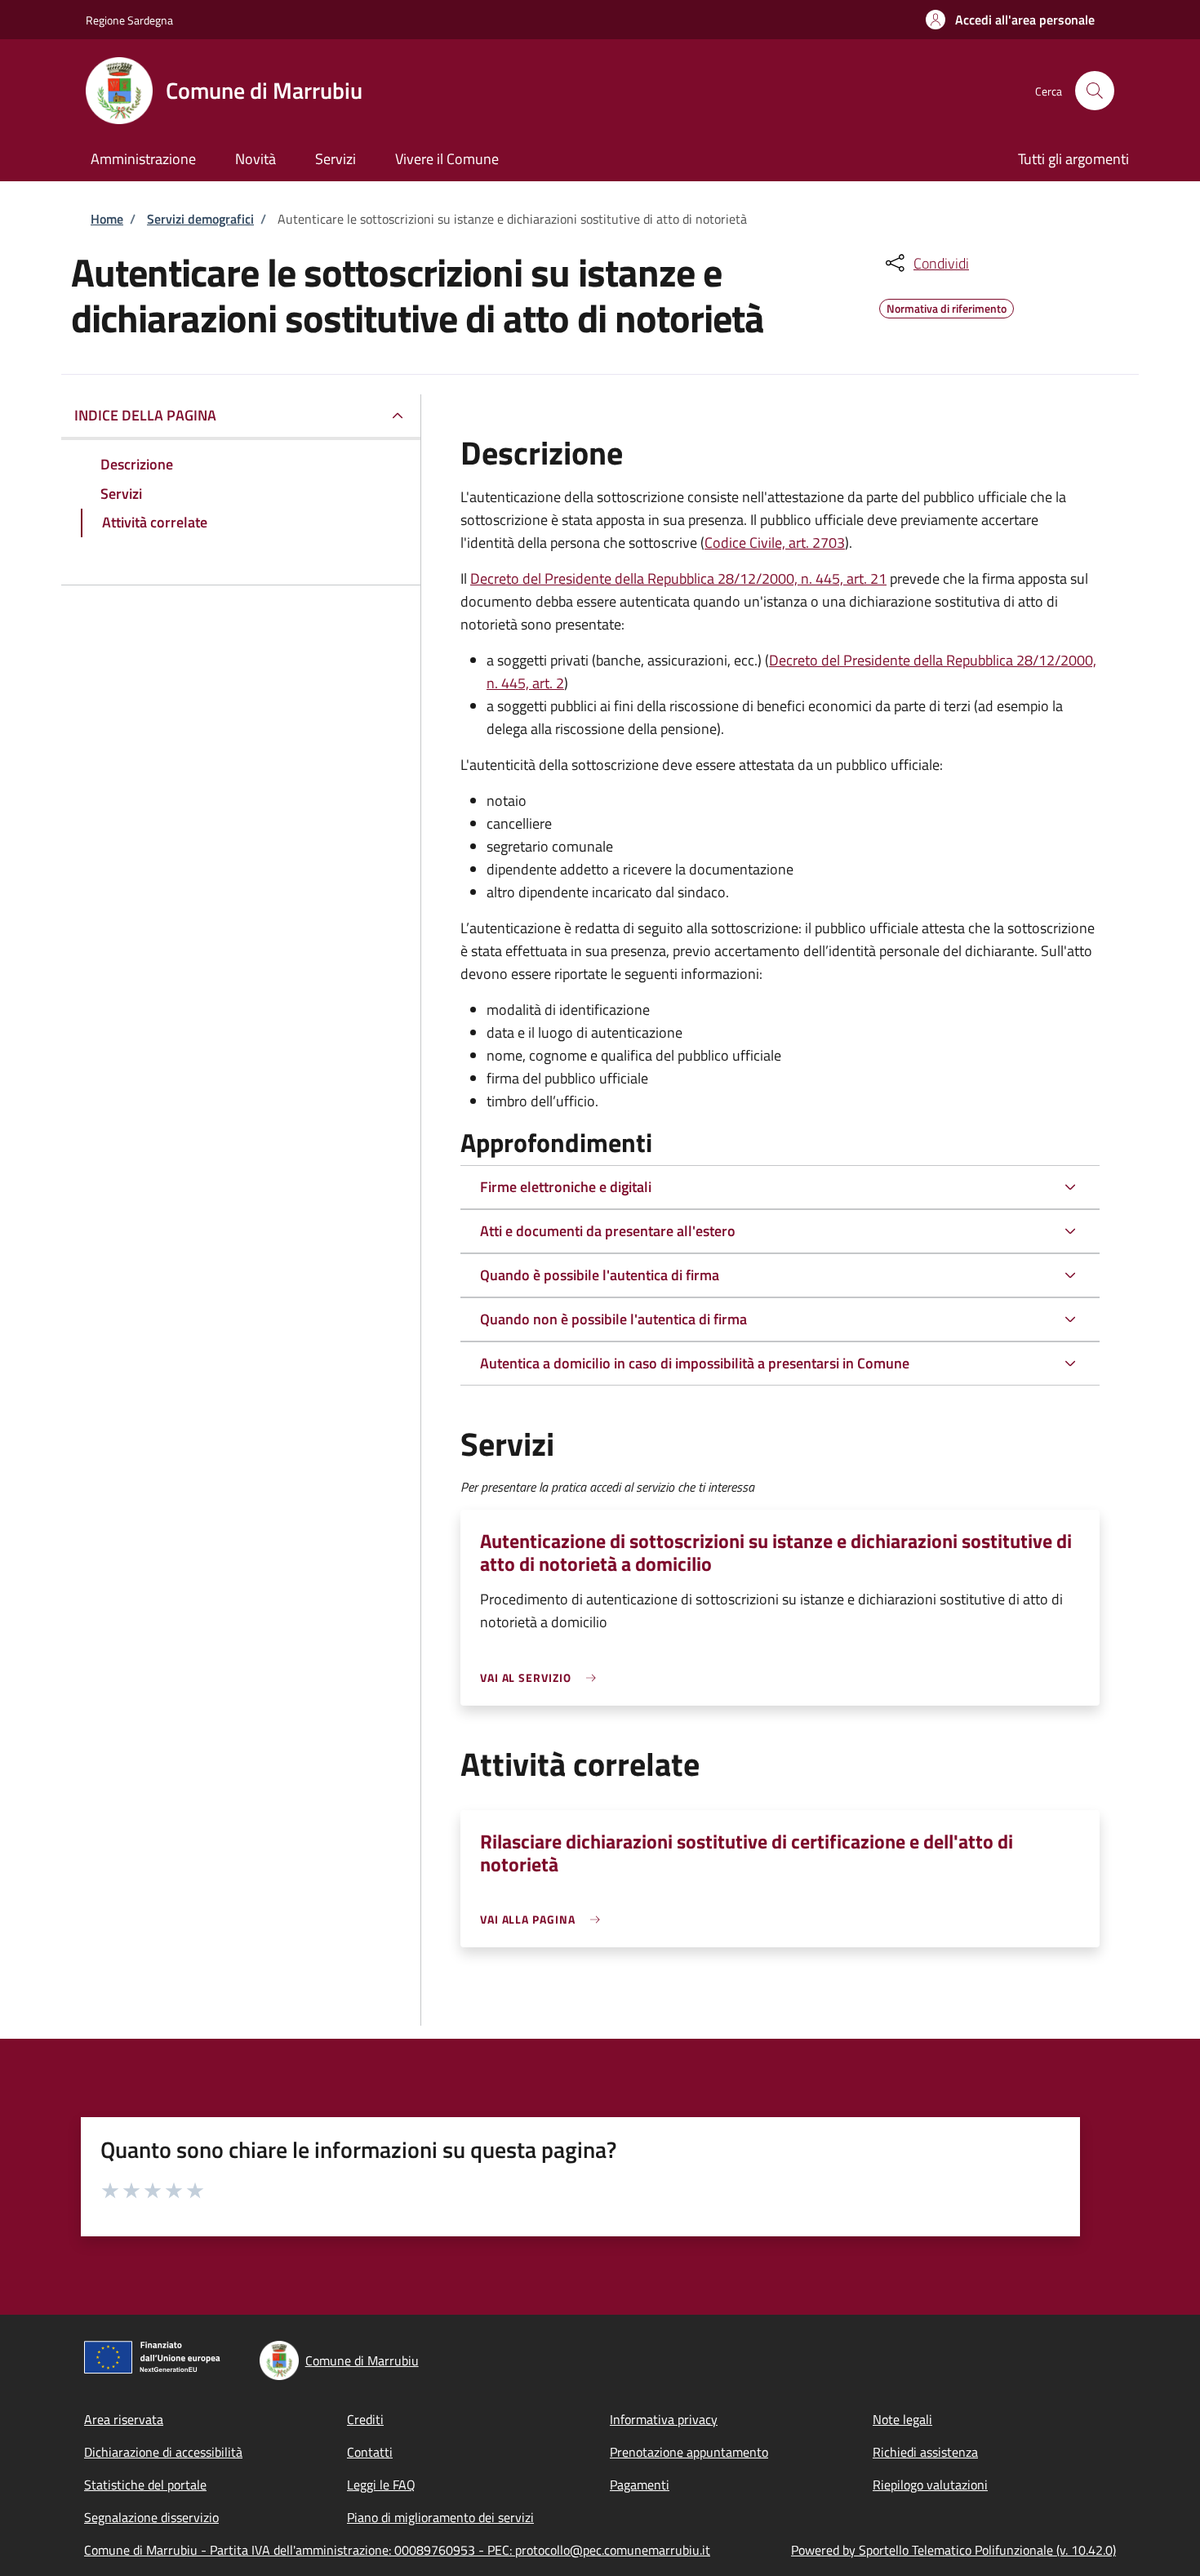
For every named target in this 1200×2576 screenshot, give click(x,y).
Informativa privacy (664, 2419)
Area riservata (124, 2419)
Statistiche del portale (145, 2485)
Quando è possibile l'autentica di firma (600, 1275)
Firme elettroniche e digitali (566, 1187)
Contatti (370, 2452)
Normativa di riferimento (947, 306)
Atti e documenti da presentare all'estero (608, 1231)
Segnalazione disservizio (151, 2517)
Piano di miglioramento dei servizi (440, 2517)
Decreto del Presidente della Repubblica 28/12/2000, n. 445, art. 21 (678, 578)
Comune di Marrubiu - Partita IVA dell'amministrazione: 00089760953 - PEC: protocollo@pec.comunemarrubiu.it (397, 2550)
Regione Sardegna (129, 20)
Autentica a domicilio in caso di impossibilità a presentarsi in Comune (695, 1363)
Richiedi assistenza (925, 2452)
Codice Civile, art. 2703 (775, 543)
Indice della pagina (145, 415)
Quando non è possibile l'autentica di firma (613, 1319)
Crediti (365, 2419)
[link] (542, 1677)
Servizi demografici (200, 219)
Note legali (902, 2419)
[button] (1010, 20)
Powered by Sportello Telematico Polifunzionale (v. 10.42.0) (953, 2550)
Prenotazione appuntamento (689, 2452)
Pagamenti (640, 2485)
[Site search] (1095, 91)
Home (107, 219)
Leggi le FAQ (381, 2485)
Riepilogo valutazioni (930, 2485)
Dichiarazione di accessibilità (163, 2452)
